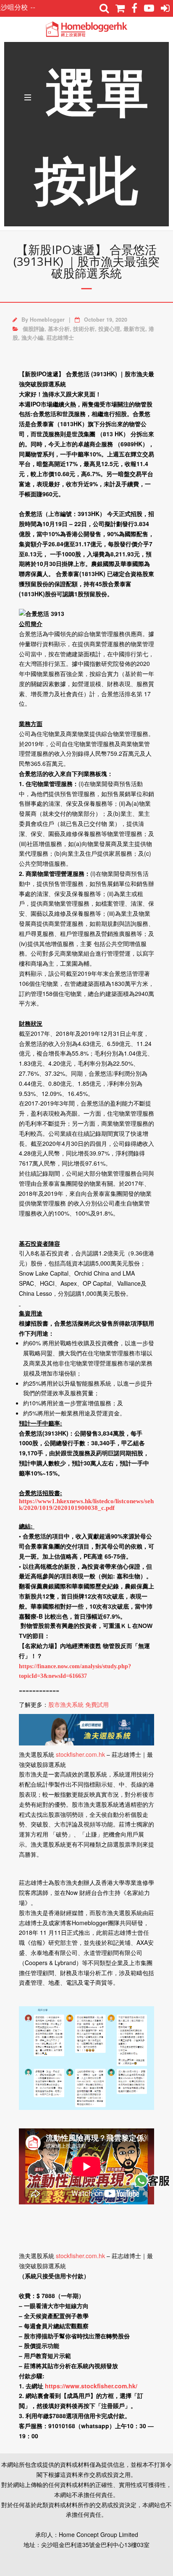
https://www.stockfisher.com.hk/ (91, 2386)
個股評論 (34, 329)
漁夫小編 (32, 338)
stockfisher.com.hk (80, 1754)
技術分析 (84, 329)
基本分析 (59, 329)
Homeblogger (47, 320)
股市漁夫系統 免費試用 (79, 1704)
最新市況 (134, 329)
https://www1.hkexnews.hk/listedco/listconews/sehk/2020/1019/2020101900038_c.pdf (86, 1504)
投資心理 (109, 329)
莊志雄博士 (60, 338)
